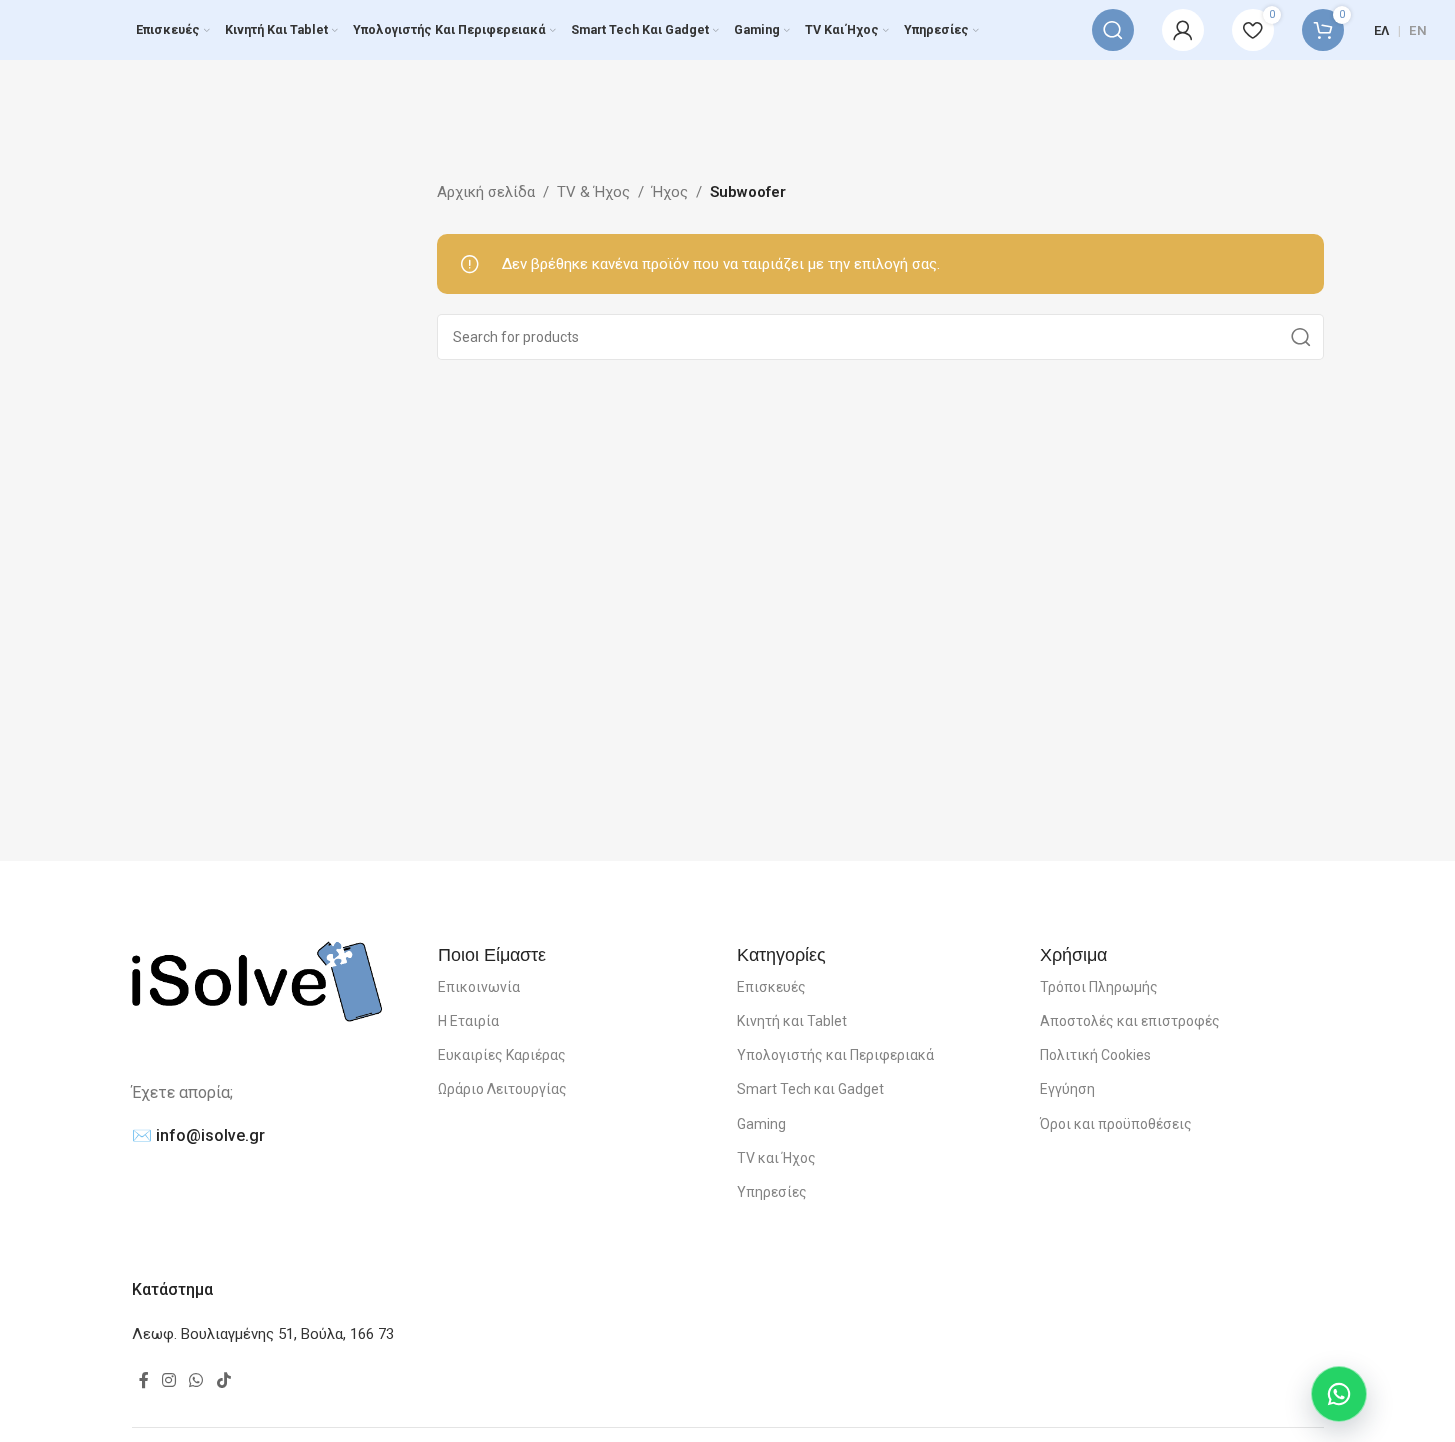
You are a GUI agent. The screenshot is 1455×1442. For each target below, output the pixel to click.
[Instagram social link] (169, 1381)
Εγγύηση (1067, 1089)
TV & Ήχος (593, 192)
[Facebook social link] (144, 1381)
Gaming (761, 1124)
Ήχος (670, 192)
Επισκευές (771, 987)
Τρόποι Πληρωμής (1099, 987)
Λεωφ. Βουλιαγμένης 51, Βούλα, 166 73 (263, 1334)
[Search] (1113, 30)
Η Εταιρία (468, 1021)
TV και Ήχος (776, 1158)
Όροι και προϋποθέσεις (1116, 1124)
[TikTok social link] (223, 1381)
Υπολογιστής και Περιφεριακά (835, 1055)
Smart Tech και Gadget (810, 1089)
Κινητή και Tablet (792, 1021)
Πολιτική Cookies (1095, 1055)
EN (1418, 30)
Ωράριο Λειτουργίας (502, 1089)
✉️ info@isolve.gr (198, 1135)
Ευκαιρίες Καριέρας (502, 1055)
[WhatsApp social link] (196, 1381)
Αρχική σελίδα (486, 192)
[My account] (1183, 30)
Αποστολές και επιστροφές (1130, 1021)
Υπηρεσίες (772, 1192)
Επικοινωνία (479, 987)
